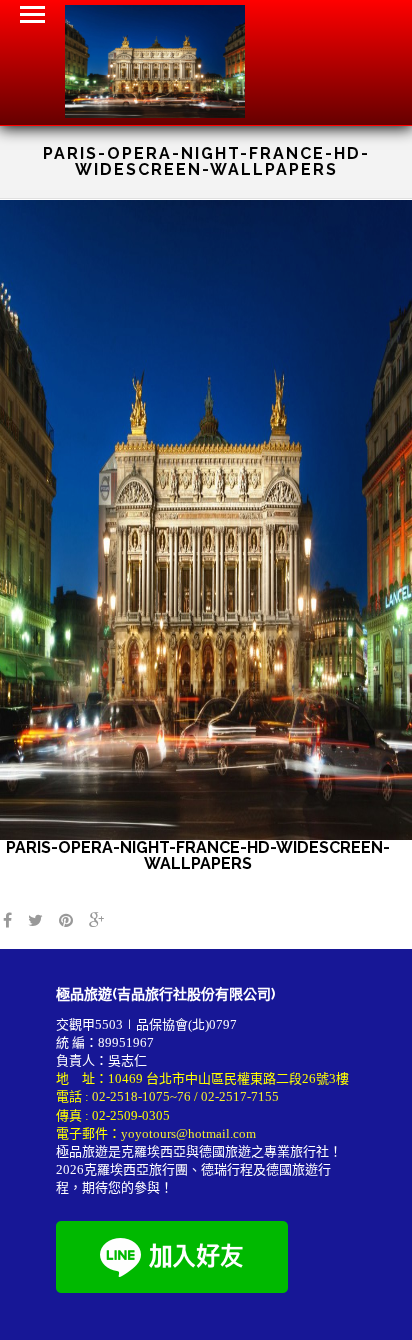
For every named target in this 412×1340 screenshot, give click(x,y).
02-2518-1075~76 (141, 1096)
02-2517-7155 (240, 1096)
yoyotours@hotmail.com (188, 1133)
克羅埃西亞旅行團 (136, 1169)
